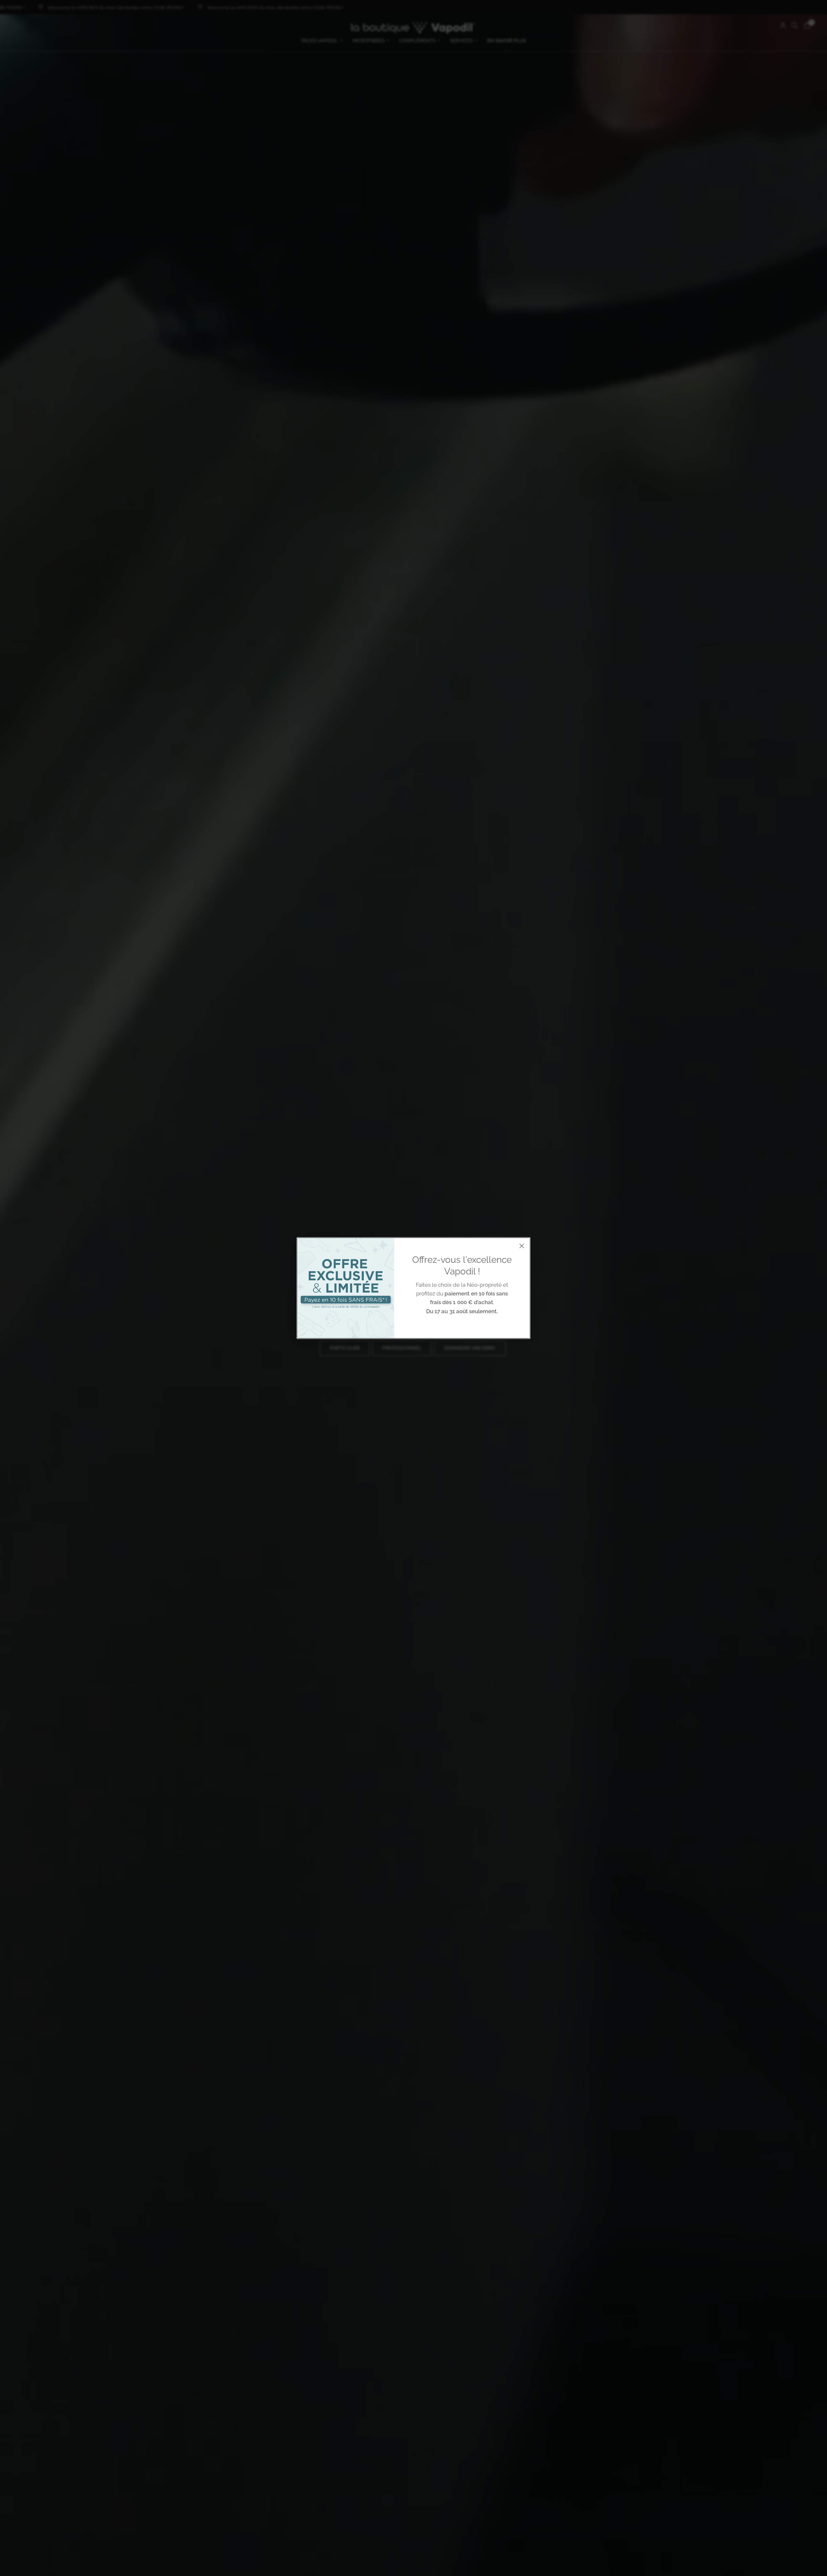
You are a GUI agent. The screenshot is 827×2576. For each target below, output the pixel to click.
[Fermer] (522, 1246)
